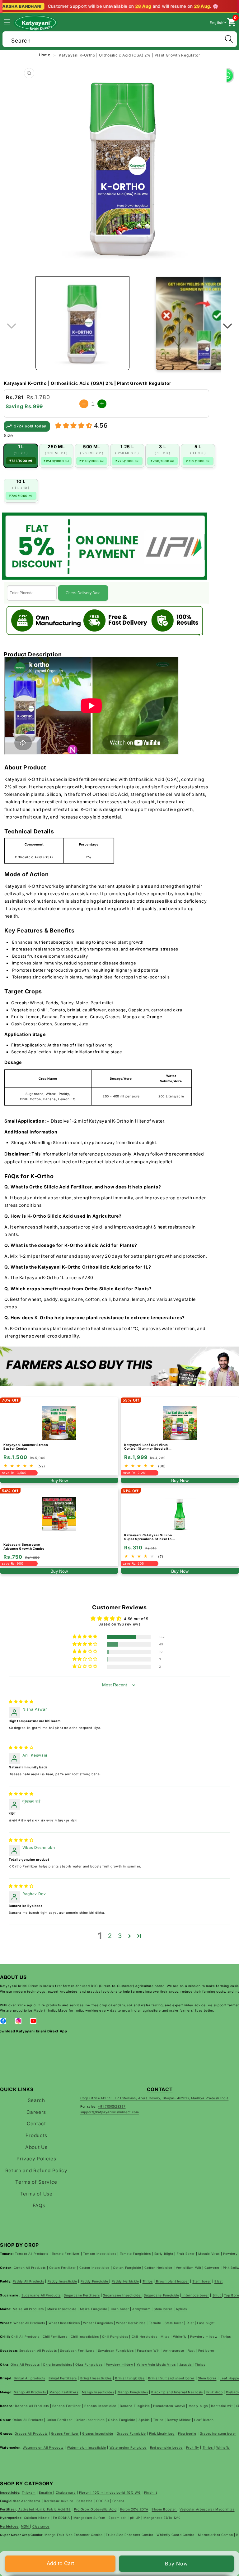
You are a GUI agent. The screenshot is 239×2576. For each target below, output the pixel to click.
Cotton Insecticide (94, 2268)
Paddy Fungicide (95, 2281)
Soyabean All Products (38, 2350)
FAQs (39, 2206)
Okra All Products (25, 2364)
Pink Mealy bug (162, 2433)
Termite (155, 2323)
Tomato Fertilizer (66, 2254)
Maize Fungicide (94, 2309)
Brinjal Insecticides (96, 2378)
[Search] (229, 39)
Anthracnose (174, 2350)
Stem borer (202, 2281)
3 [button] (120, 1936)
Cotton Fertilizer (63, 2268)
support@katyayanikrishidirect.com (110, 2112)
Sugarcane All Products (41, 2295)
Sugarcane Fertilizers (82, 2295)
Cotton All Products (30, 2268)
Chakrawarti (66, 2492)
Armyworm (141, 2309)
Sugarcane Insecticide (122, 2295)
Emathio (46, 2492)
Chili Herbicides (145, 2337)
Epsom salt (118, 2518)
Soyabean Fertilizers (78, 2350)
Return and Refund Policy (36, 2170)
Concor (118, 2501)
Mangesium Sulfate (89, 2518)
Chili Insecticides (85, 2337)
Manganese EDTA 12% (162, 2518)
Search (36, 2100)
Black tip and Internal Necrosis (177, 2392)
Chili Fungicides (115, 2337)
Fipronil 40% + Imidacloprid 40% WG (110, 2492)
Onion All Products (28, 2420)
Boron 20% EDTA (134, 2509)
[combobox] (120, 38)
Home (45, 55)
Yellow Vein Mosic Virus (156, 2364)
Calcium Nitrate (36, 2518)
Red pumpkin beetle (166, 2447)
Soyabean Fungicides (116, 2350)
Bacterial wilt (221, 2406)
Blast (218, 2281)
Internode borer (195, 2295)
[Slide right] (227, 326)
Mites (165, 2337)
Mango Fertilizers (64, 2392)
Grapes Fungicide (131, 2433)
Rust (190, 2323)
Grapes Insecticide (98, 2433)
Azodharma (31, 2501)
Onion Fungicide (122, 2420)
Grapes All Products (31, 2433)
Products (36, 2135)
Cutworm (212, 2268)
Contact (36, 2124)
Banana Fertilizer (67, 2406)
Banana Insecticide (101, 2406)
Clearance (41, 2526)
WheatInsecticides (64, 2323)
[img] (21, 1701)
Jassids (186, 2364)
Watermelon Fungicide (128, 2447)
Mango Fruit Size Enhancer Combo (73, 2535)
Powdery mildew (204, 2337)
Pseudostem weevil (169, 2406)
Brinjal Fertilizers (63, 2378)
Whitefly (180, 2337)
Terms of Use (36, 2194)
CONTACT (160, 2089)
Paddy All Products (28, 2281)
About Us (36, 2147)
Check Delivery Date (83, 593)
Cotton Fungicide (127, 2268)
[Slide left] (12, 326)
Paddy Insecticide (62, 2281)
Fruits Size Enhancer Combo (129, 2535)
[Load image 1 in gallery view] (82, 323)
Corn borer (120, 2309)
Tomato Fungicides (135, 2254)
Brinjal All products (29, 2378)
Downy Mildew (179, 2420)
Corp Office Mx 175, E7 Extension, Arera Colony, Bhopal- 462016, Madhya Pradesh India (154, 2098)
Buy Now (177, 2564)
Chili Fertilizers (55, 2337)
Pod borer (206, 2350)
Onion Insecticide (90, 2420)
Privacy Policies (36, 2159)
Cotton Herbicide (158, 2268)
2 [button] (110, 1936)
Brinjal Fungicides (130, 2378)
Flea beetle (187, 2433)
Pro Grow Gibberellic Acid (95, 2509)
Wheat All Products (29, 2323)
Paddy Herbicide (125, 2281)
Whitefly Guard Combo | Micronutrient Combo (195, 2535)
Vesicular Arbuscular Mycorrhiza (207, 2509)
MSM (26, 2526)
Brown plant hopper (172, 2281)
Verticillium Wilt (189, 2268)
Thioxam (29, 2492)
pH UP (136, 2518)
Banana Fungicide (134, 2406)
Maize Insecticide (62, 2309)
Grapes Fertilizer (65, 2433)
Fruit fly (193, 2447)
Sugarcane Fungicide (162, 2295)
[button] (11, 22)
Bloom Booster (164, 2509)
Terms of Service (36, 2182)
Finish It (151, 2492)
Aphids (181, 2309)
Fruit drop (215, 2392)
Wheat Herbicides (131, 2323)
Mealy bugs (198, 2406)
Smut (217, 2295)
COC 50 (102, 2501)
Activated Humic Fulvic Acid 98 (44, 2509)
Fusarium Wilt (148, 2350)
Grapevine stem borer (218, 2433)
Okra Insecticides (57, 2364)
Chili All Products (25, 2337)
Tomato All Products (32, 2254)
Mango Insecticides (98, 2392)
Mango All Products (30, 2392)
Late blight (206, 2323)
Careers (36, 2112)
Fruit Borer (186, 2254)
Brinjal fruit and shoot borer (171, 2378)
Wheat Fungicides (98, 2323)
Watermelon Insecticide (87, 2447)
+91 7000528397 (112, 2106)
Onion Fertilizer (60, 2420)
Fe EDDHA (61, 2518)
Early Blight (164, 2254)
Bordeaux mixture (59, 2501)
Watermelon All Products (43, 2447)
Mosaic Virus (208, 2254)
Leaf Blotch (204, 2420)
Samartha (84, 2501)
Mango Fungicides (133, 2392)
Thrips (148, 2281)
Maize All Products (28, 2309)
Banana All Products (32, 2406)
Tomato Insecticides (100, 2254)
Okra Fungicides (89, 2364)
